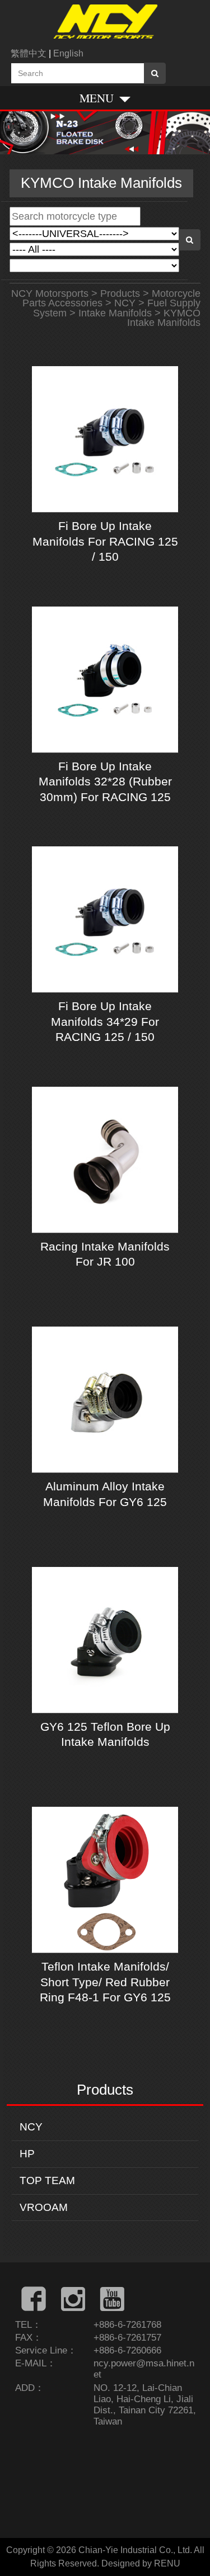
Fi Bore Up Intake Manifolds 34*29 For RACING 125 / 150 (105, 1021)
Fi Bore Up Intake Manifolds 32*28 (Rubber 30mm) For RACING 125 (105, 782)
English (68, 53)
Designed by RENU (141, 2563)
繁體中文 (29, 53)
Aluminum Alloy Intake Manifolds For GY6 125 (105, 1494)
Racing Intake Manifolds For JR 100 (105, 1254)
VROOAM (44, 2207)
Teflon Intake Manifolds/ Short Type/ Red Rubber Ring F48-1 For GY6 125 (105, 1982)
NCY (31, 2127)
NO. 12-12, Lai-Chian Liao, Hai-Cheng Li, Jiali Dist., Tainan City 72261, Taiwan (145, 2405)
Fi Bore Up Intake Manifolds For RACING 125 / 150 (105, 541)
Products (120, 293)
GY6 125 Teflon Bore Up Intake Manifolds (105, 1734)
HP (27, 2154)
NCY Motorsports (50, 293)
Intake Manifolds (115, 313)
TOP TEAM (47, 2180)
